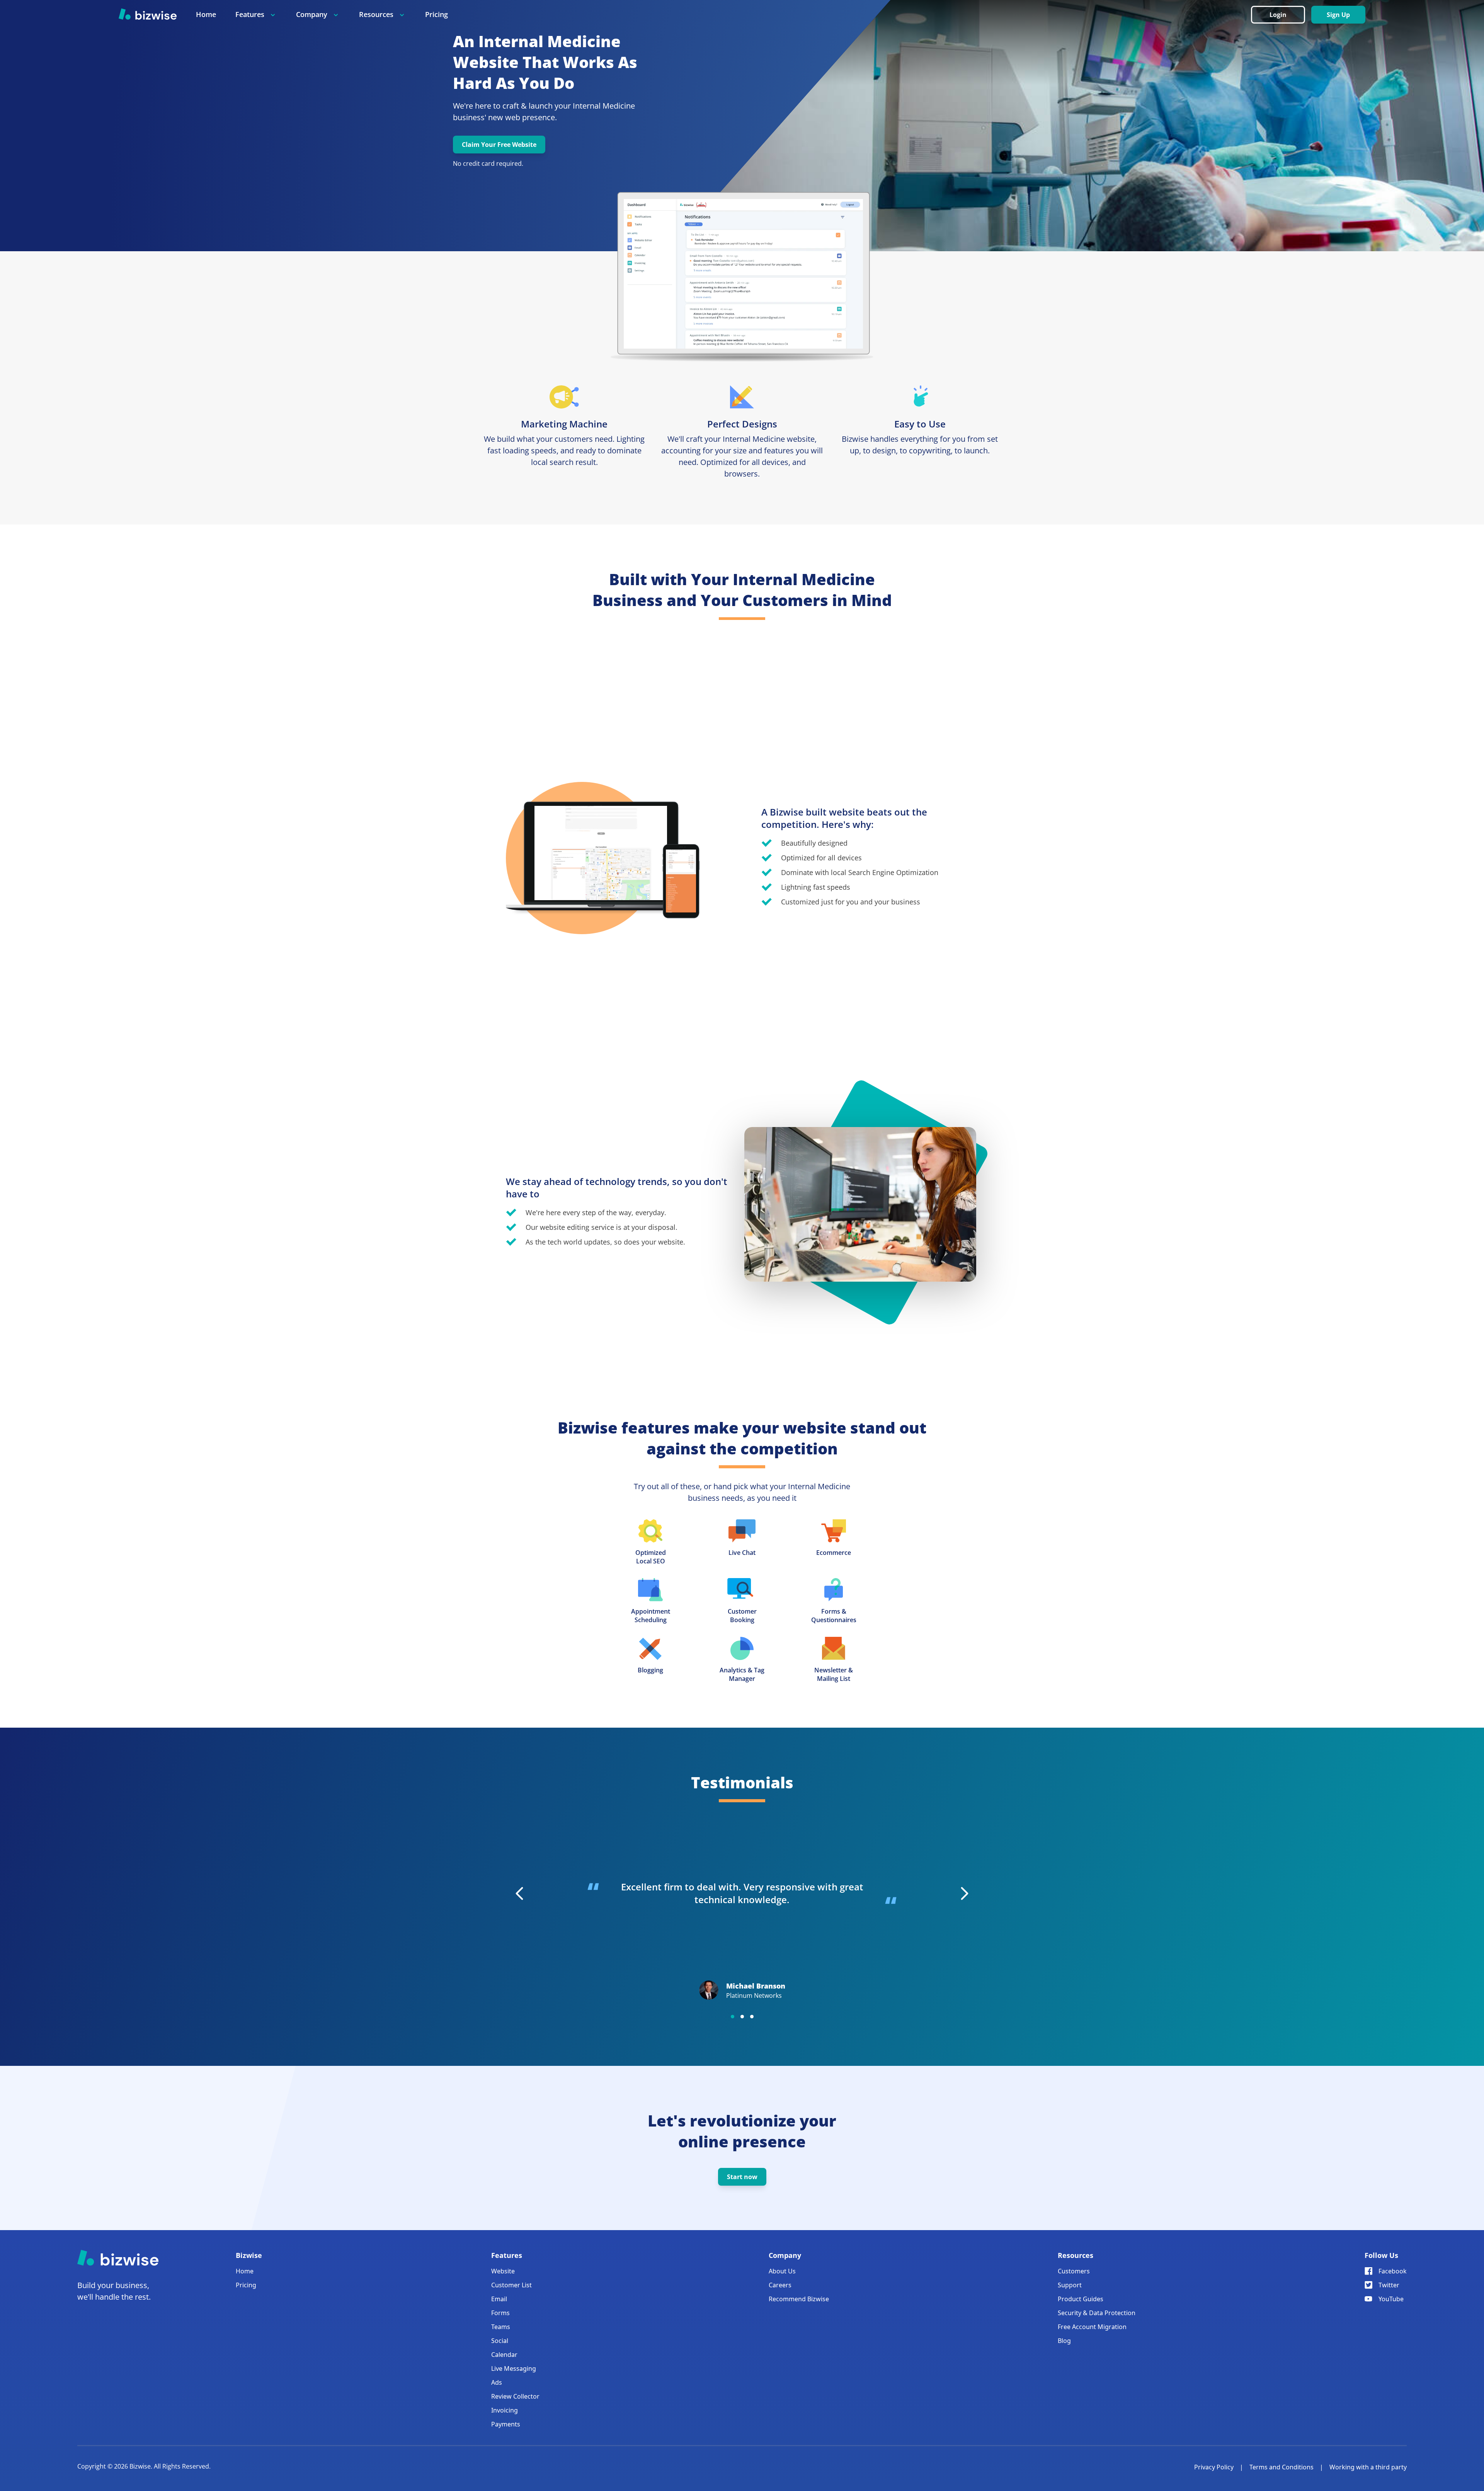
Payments (506, 2424)
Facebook (1393, 2271)
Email (499, 2299)
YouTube (1391, 2299)
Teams (501, 2327)
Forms (500, 2313)
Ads (497, 2382)
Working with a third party (1368, 2467)
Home (206, 14)
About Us (782, 2271)
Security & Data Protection (1097, 2313)
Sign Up (1338, 15)
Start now (742, 2177)
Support (1070, 2285)
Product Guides (1081, 2299)
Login (1278, 15)
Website (503, 2271)
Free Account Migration (1092, 2327)
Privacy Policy (1214, 2467)
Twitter (1389, 2285)
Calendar (504, 2355)
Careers (780, 2285)
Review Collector (515, 2396)
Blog (1064, 2341)
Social (500, 2341)
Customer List (511, 2285)
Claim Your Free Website (499, 145)
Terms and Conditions (1281, 2467)
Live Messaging (514, 2368)
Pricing (437, 14)
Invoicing (505, 2410)
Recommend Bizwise (799, 2299)
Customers (1074, 2271)
